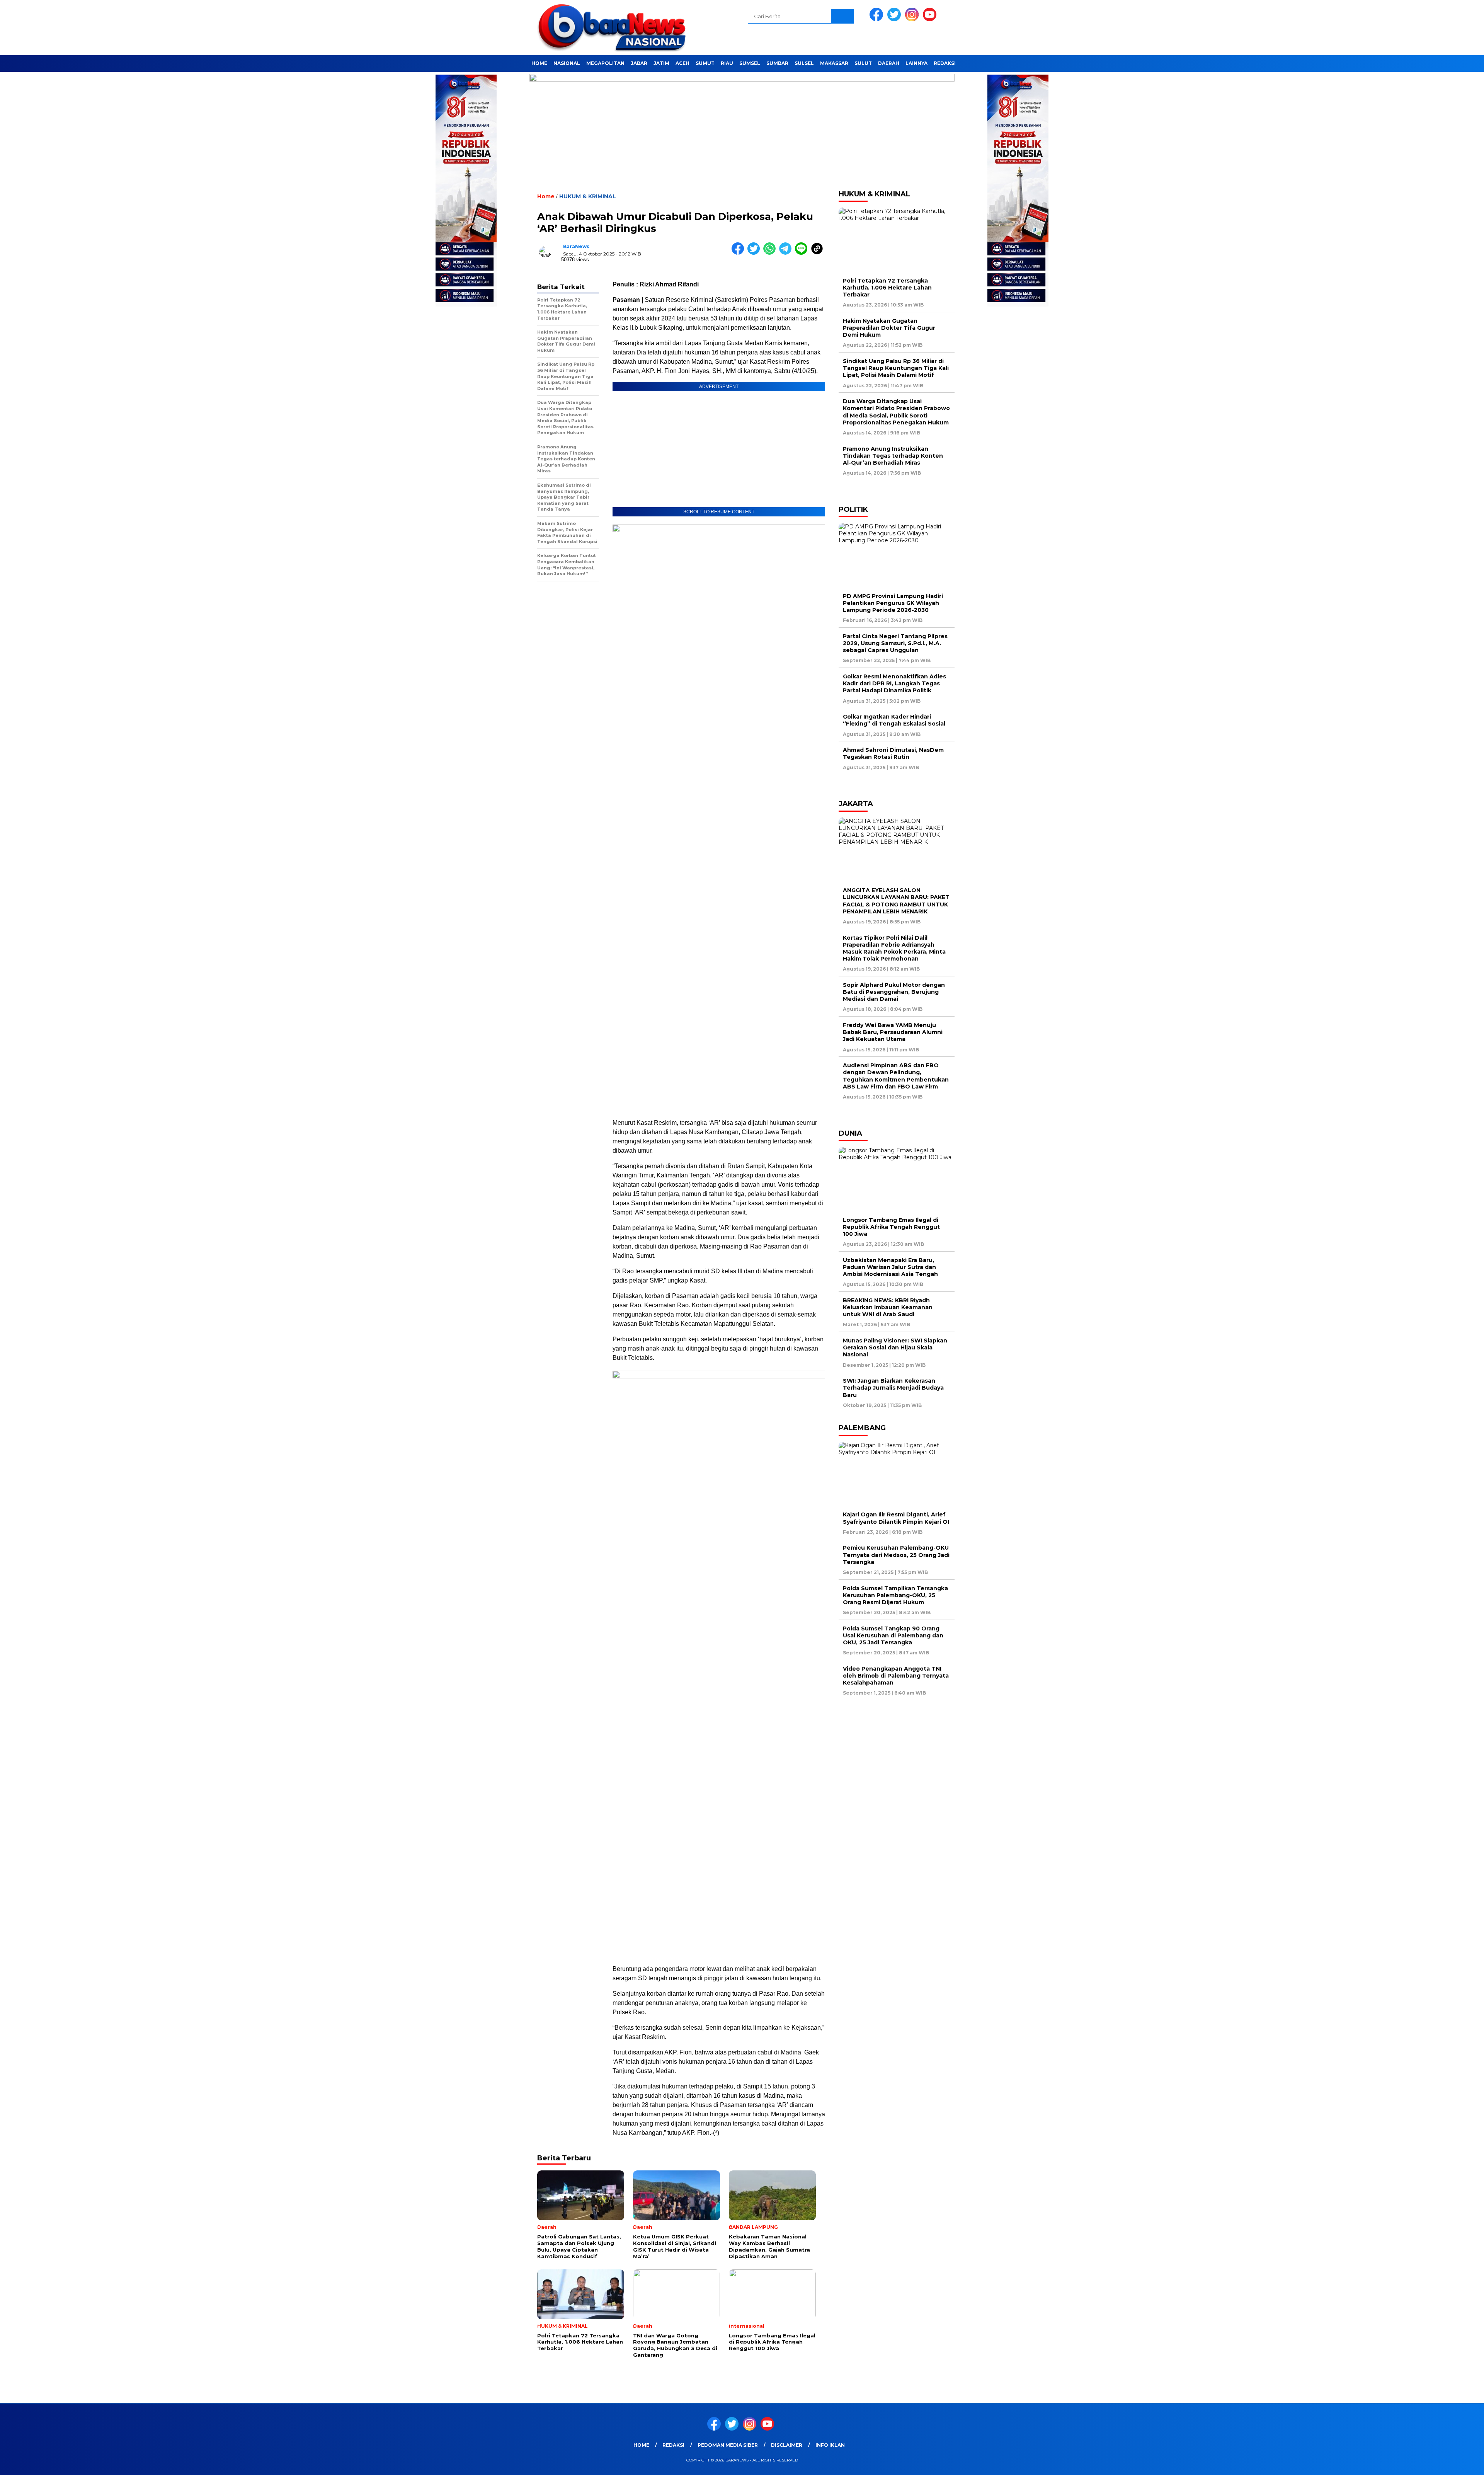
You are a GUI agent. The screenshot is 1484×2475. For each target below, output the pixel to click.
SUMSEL (750, 63)
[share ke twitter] (755, 253)
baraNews (576, 246)
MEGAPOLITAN (605, 63)
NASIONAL (567, 63)
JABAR (639, 63)
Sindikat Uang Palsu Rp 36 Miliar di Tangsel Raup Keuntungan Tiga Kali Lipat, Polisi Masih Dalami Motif (896, 368)
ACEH (682, 63)
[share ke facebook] (739, 253)
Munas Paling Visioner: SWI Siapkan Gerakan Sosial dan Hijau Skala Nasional (895, 1347)
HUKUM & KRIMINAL (588, 196)
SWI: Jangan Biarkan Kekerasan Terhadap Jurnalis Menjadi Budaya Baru (893, 1388)
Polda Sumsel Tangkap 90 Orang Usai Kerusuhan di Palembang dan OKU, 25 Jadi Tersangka (893, 1635)
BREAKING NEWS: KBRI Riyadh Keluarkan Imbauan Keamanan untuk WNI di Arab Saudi (888, 1307)
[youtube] (931, 20)
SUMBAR (777, 63)
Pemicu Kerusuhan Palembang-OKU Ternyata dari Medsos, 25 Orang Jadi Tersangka (896, 1555)
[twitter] (895, 20)
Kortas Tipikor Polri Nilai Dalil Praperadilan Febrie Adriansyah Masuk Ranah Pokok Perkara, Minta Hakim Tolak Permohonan (894, 948)
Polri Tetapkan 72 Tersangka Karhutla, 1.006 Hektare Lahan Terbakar (887, 288)
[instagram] (913, 20)
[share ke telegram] (787, 253)
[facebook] (878, 20)
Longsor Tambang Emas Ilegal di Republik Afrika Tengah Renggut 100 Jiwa (891, 1227)
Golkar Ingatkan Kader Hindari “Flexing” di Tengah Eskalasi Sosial (894, 720)
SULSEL (804, 63)
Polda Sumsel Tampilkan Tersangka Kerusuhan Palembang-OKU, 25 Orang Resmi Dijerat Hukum (895, 1595)
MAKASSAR (834, 63)
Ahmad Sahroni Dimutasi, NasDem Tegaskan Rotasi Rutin (893, 753)
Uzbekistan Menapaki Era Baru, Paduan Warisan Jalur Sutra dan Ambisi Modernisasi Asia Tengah (890, 1267)
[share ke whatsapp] (771, 253)
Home (539, 63)
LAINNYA (916, 63)
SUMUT (705, 63)
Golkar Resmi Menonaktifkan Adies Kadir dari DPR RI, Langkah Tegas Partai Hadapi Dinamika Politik (894, 683)
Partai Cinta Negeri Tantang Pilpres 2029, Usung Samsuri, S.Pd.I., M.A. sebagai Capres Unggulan (895, 643)
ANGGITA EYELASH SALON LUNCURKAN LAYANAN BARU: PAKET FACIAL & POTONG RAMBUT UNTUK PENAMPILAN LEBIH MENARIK (896, 901)
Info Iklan (830, 2445)
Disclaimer (787, 2445)
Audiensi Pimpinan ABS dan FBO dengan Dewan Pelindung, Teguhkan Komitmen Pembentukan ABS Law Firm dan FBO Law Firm (896, 1076)
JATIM (661, 63)
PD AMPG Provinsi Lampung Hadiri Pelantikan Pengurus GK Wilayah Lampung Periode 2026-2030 (893, 603)
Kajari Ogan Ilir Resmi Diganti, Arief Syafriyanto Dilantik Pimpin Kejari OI (896, 1518)
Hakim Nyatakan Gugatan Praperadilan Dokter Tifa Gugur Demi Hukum (889, 328)
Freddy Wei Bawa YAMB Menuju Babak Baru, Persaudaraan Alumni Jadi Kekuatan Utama (893, 1032)
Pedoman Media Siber (728, 2445)
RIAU (727, 63)
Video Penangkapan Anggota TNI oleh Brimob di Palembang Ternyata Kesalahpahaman (896, 1676)
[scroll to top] (1433, 2463)
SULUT (863, 63)
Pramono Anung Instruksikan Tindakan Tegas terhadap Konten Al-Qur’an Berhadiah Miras (893, 456)
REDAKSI (945, 63)
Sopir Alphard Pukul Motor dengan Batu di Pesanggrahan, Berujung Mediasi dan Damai (894, 992)
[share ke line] (803, 253)
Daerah (889, 63)
